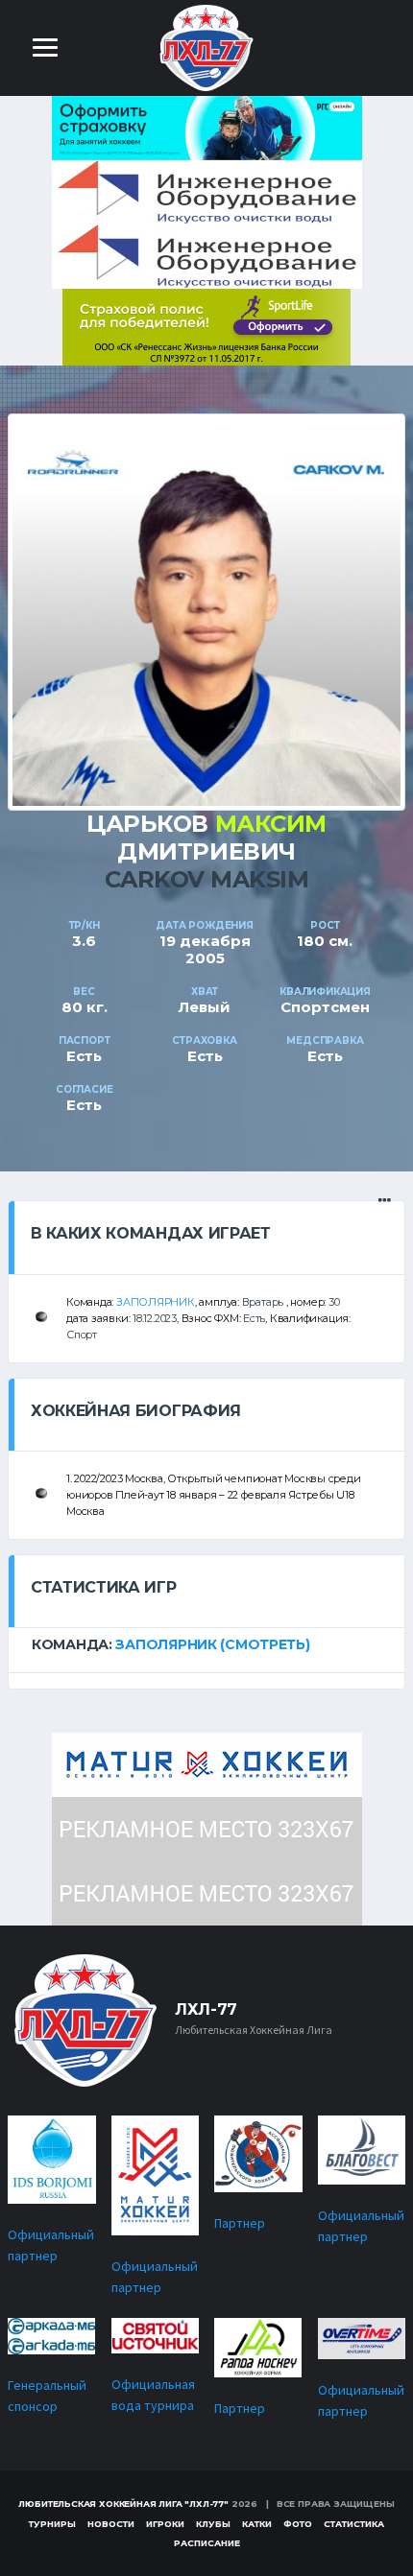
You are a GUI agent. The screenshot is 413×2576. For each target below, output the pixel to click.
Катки (257, 2524)
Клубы (213, 2524)
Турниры (52, 2524)
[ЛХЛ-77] (206, 326)
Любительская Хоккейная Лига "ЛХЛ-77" (123, 2504)
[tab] (206, 1644)
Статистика (354, 2524)
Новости (111, 2524)
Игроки (165, 2524)
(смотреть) (265, 1644)
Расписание (207, 2543)
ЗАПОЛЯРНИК (156, 1302)
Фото (298, 2524)
